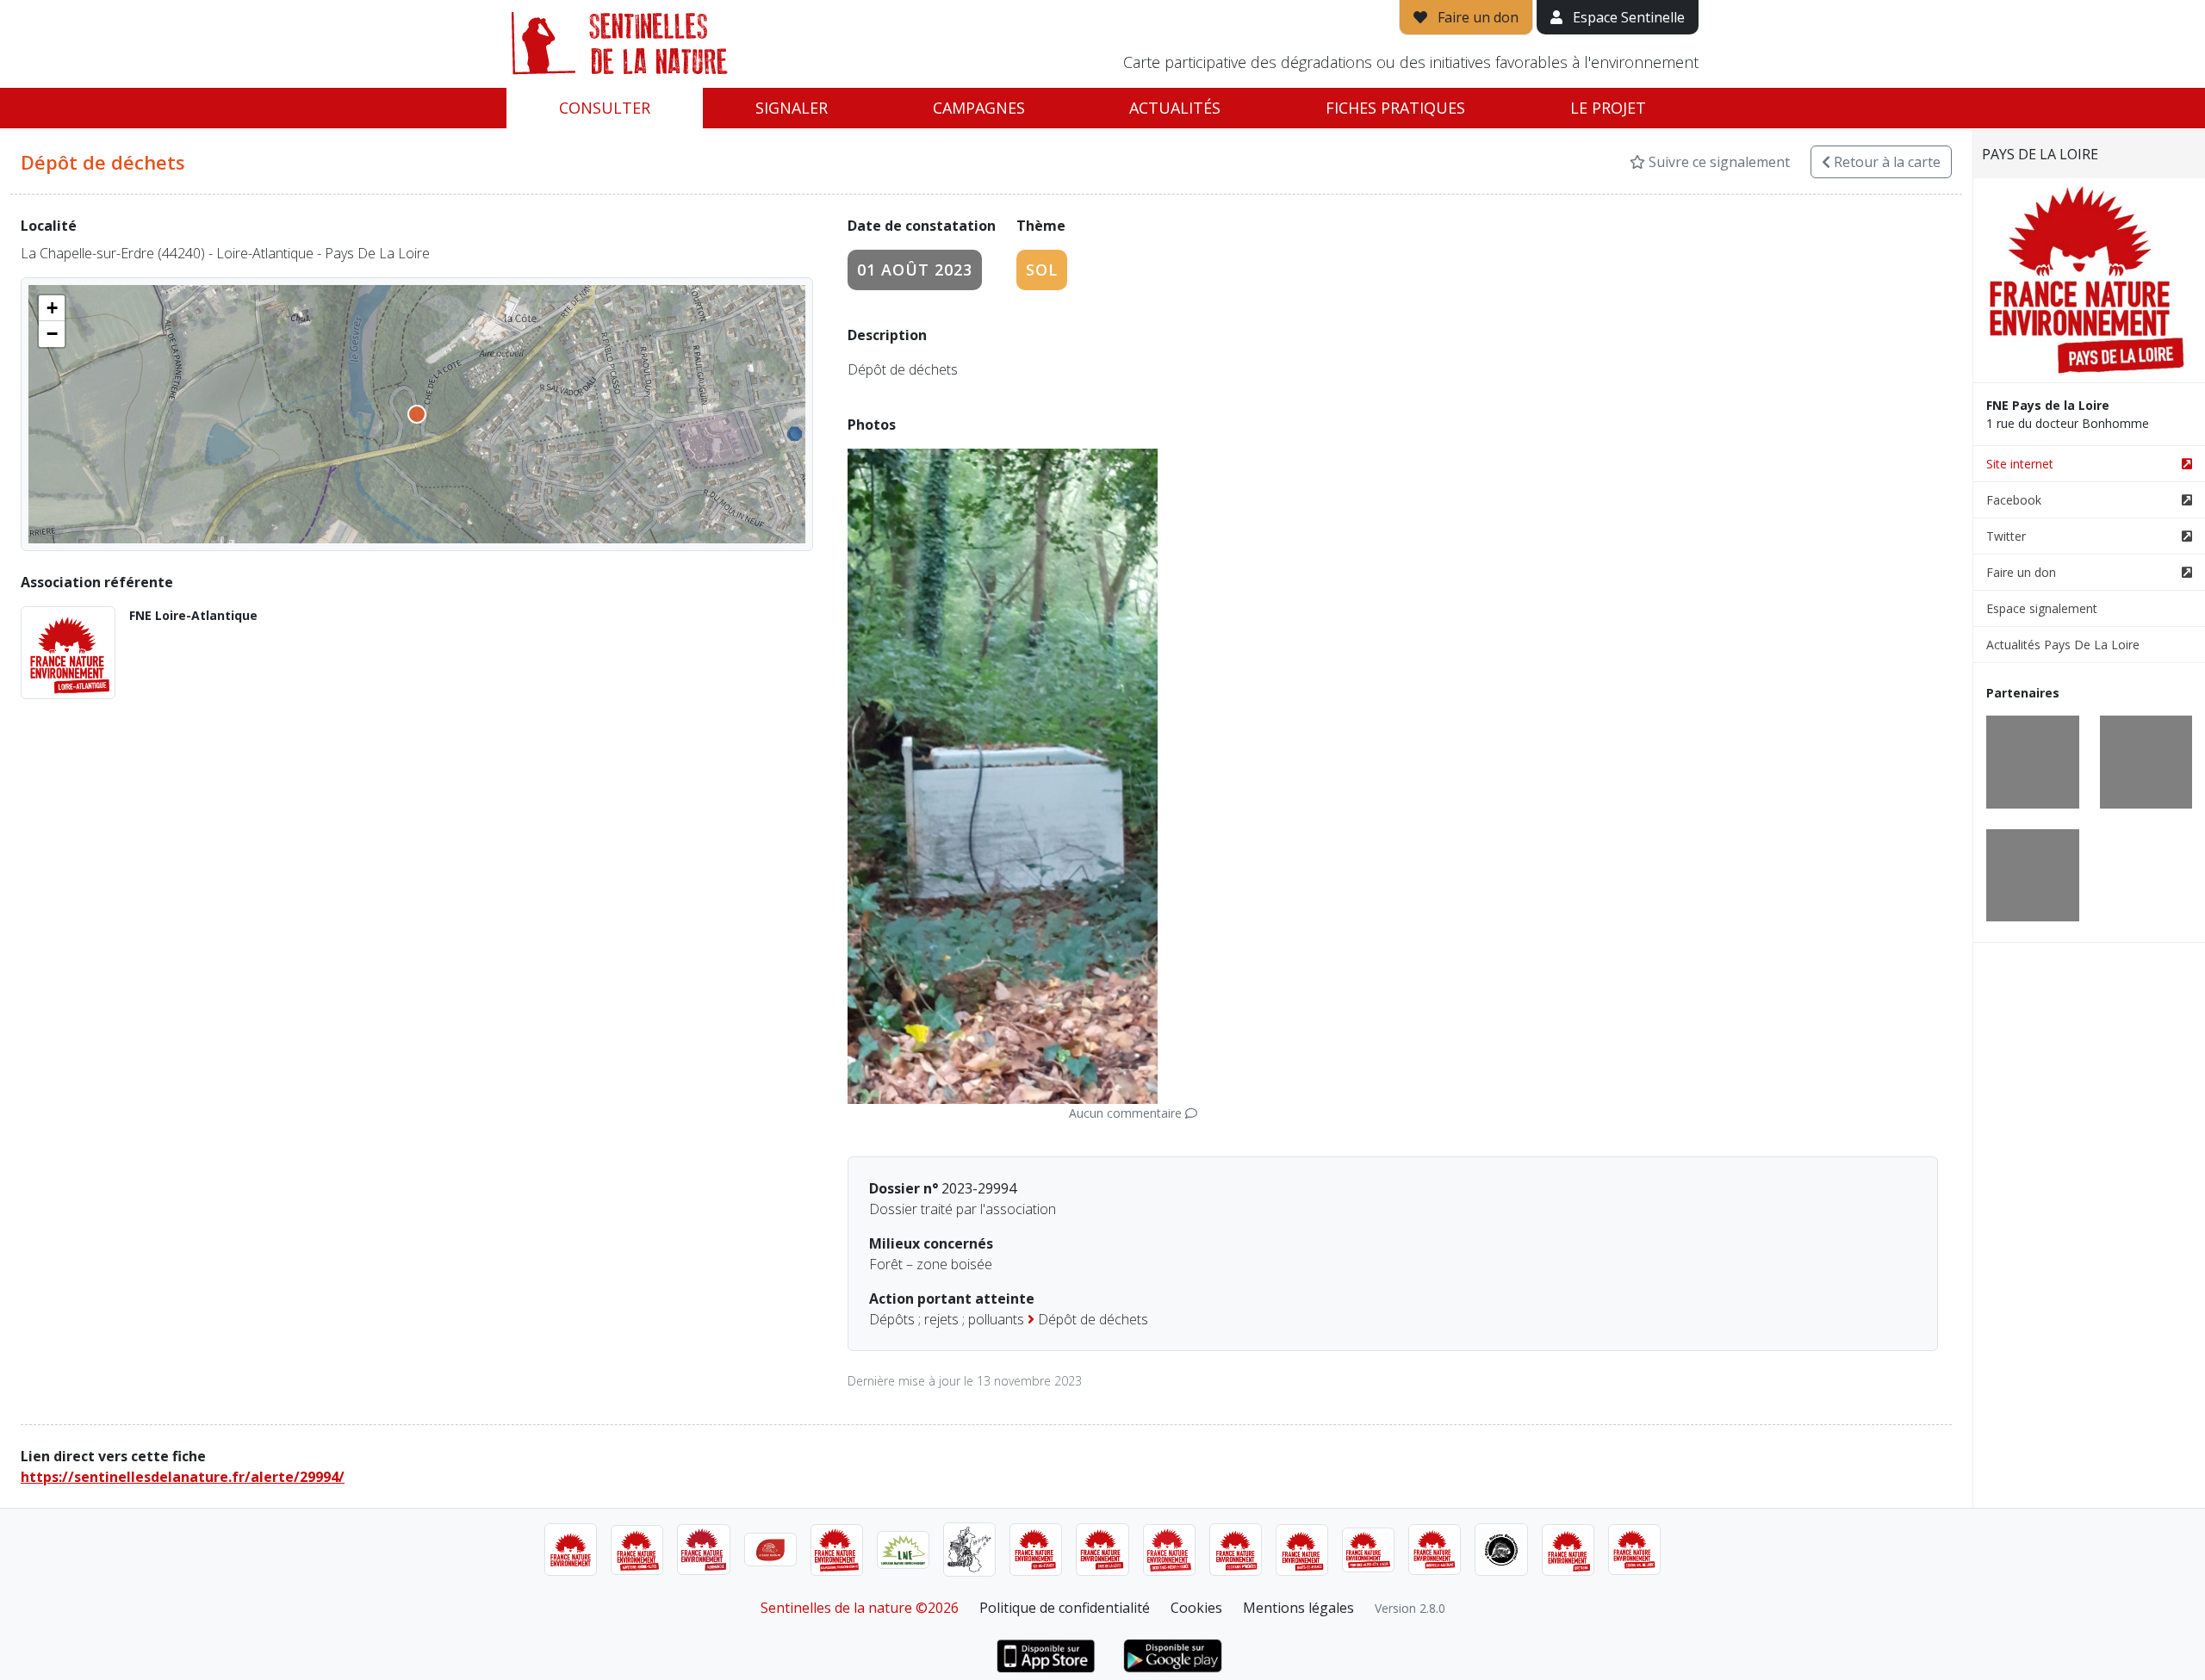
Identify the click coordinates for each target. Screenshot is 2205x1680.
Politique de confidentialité (1065, 1608)
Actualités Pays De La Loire (2063, 645)
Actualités (1175, 108)
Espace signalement (2042, 608)
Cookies (1196, 1608)
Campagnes (979, 108)
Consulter (605, 108)
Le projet (1608, 108)
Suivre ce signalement (1717, 162)
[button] (52, 308)
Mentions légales (1298, 1608)
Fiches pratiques (1395, 108)
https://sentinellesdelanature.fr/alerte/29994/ (183, 1477)
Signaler (792, 108)
